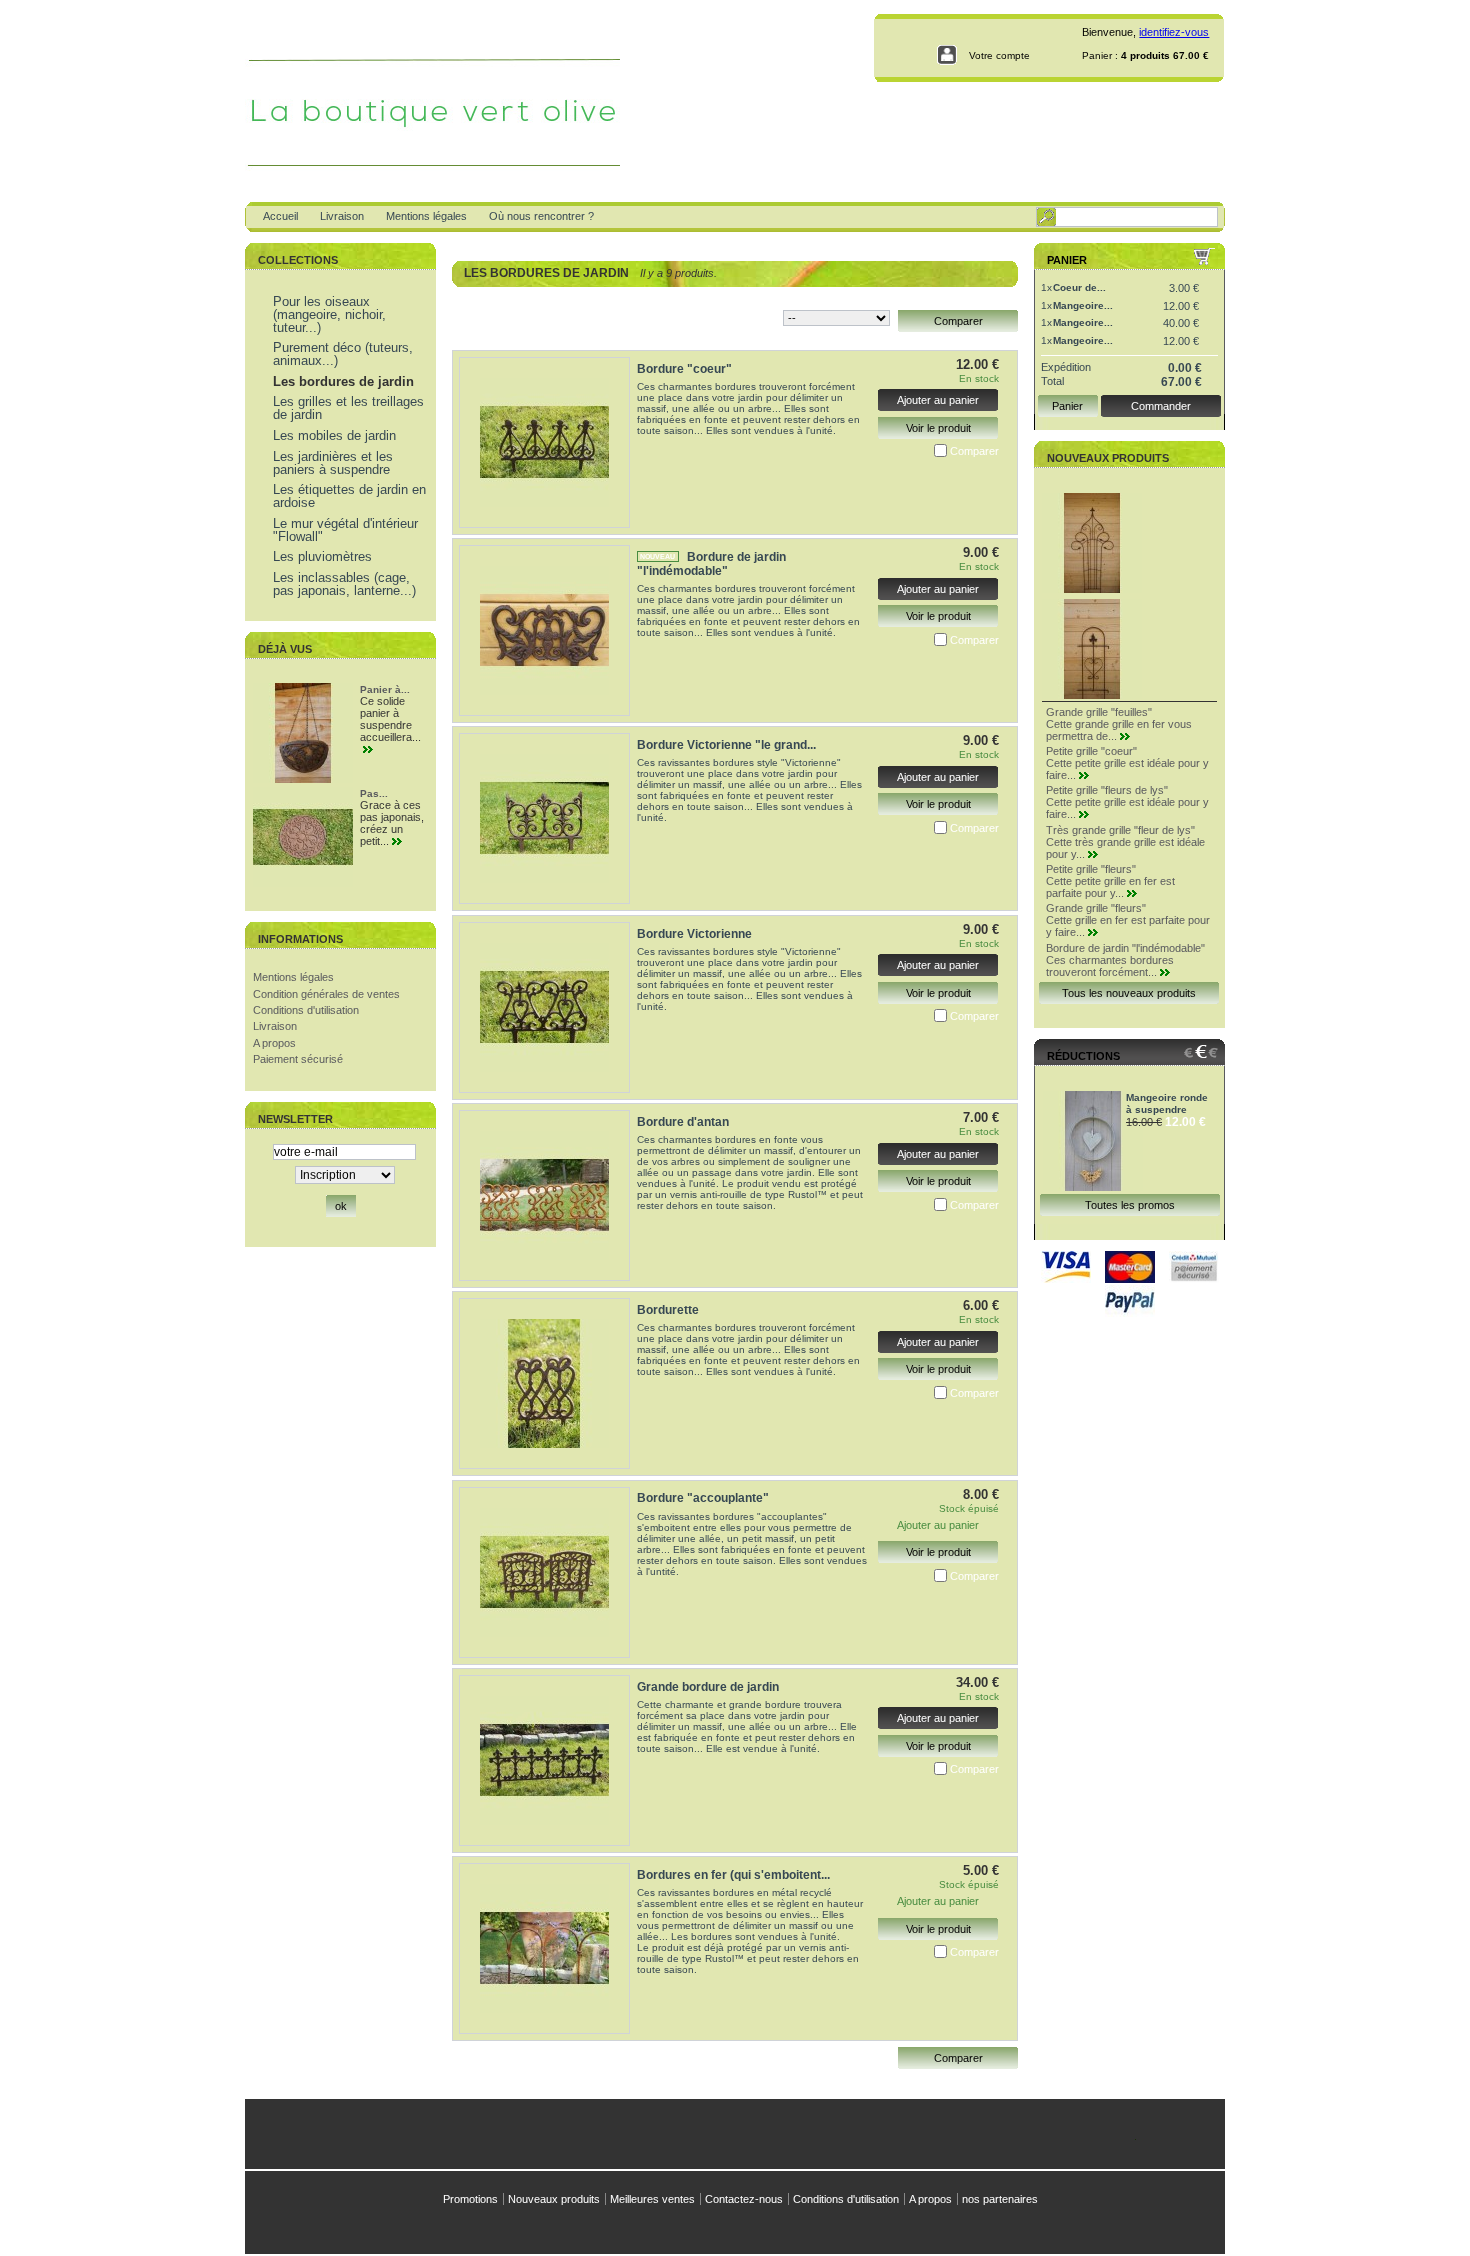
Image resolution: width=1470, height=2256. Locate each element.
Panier (1067, 260)
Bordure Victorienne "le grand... (726, 745)
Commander (1161, 406)
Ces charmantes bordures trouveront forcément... (1110, 966)
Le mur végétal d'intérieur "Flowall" (345, 530)
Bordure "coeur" (684, 369)
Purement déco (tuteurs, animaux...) (343, 354)
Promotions (470, 2199)
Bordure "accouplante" (703, 1498)
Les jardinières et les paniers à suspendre (333, 463)
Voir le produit (938, 428)
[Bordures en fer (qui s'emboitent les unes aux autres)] (544, 1948)
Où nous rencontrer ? (541, 216)
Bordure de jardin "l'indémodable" (711, 564)
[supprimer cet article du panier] (1210, 288)
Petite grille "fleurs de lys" (1107, 790)
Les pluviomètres (322, 556)
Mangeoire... (1083, 305)
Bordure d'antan (683, 1122)
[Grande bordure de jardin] (544, 1760)
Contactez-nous (744, 2199)
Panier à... (385, 689)
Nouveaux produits (1108, 458)
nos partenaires (1000, 2199)
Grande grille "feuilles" (1099, 712)
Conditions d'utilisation (306, 1010)
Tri (769, 316)
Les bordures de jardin (343, 381)
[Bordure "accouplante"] (544, 1572)
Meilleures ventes (652, 2199)
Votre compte (999, 55)
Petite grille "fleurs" (1091, 869)
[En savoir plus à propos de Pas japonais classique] (399, 842)
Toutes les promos (1130, 1205)
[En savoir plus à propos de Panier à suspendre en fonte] (370, 750)
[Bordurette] (544, 1383)
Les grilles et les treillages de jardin (348, 408)
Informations (300, 939)
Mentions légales (426, 216)
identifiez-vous (1174, 32)
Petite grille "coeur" (1091, 751)
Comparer (974, 451)
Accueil (280, 216)
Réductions (1083, 1056)
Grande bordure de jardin (708, 1687)
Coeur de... (1079, 287)
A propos (274, 1043)
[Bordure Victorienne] (544, 1007)
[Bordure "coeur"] (544, 442)
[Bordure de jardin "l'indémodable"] (544, 630)
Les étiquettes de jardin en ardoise (349, 496)
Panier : (1100, 55)
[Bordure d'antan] (544, 1195)
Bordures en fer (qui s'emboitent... (733, 1875)
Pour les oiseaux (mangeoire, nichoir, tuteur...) (329, 314)
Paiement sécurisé (298, 1059)
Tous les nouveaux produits (1129, 993)
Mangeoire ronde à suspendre (1167, 1103)
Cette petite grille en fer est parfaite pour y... (1110, 887)
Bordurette (668, 1310)
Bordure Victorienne (694, 934)
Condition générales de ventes (326, 994)
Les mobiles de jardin (334, 435)
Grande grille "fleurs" (1096, 908)
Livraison (342, 216)
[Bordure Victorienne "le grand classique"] (544, 818)
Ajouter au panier (938, 400)
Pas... (374, 793)
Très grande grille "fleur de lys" (1120, 830)
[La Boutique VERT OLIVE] (377, 101)
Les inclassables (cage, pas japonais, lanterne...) (344, 584)
